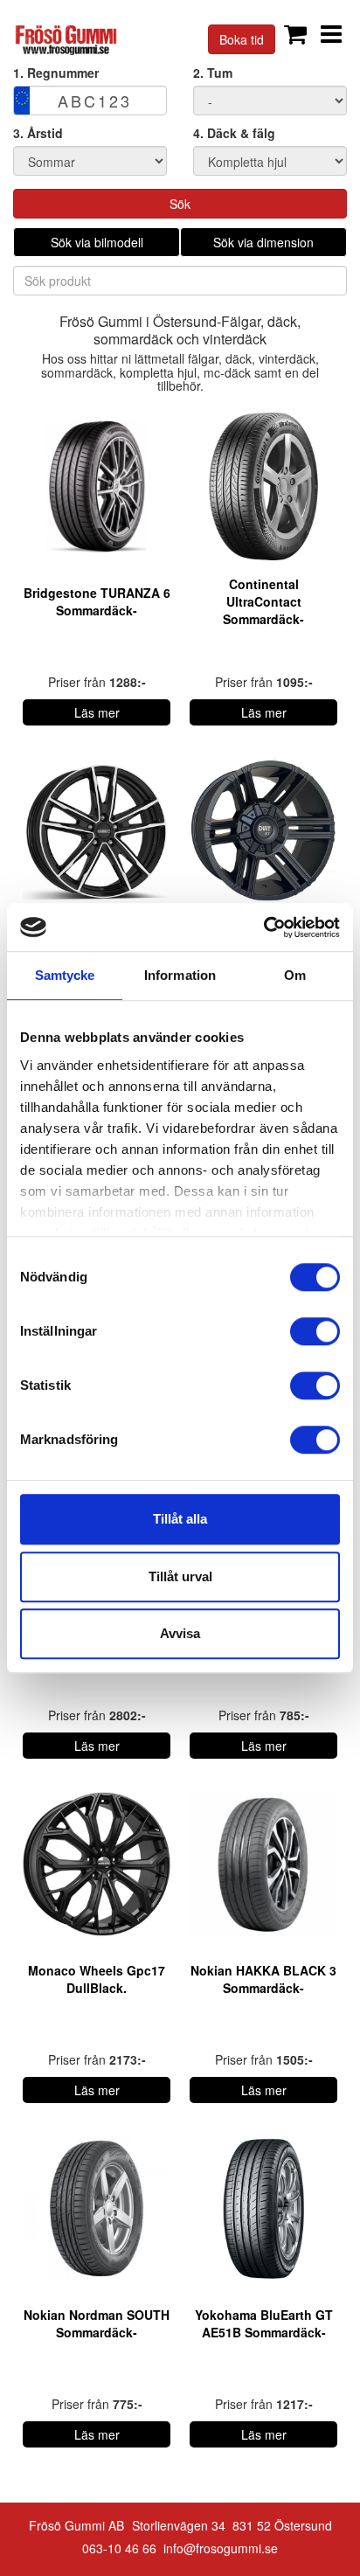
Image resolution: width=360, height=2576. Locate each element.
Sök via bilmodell (97, 242)
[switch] (315, 1331)
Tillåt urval (180, 1576)
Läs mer (97, 712)
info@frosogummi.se (221, 2548)
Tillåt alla (180, 1519)
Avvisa (180, 1633)
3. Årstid (38, 133)
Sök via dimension (263, 242)
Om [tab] (295, 975)
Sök (180, 204)
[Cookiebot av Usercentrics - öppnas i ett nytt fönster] (263, 927)
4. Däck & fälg (234, 133)
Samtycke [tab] (65, 975)
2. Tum (213, 73)
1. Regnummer (56, 73)
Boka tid (242, 39)
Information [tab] (180, 975)
